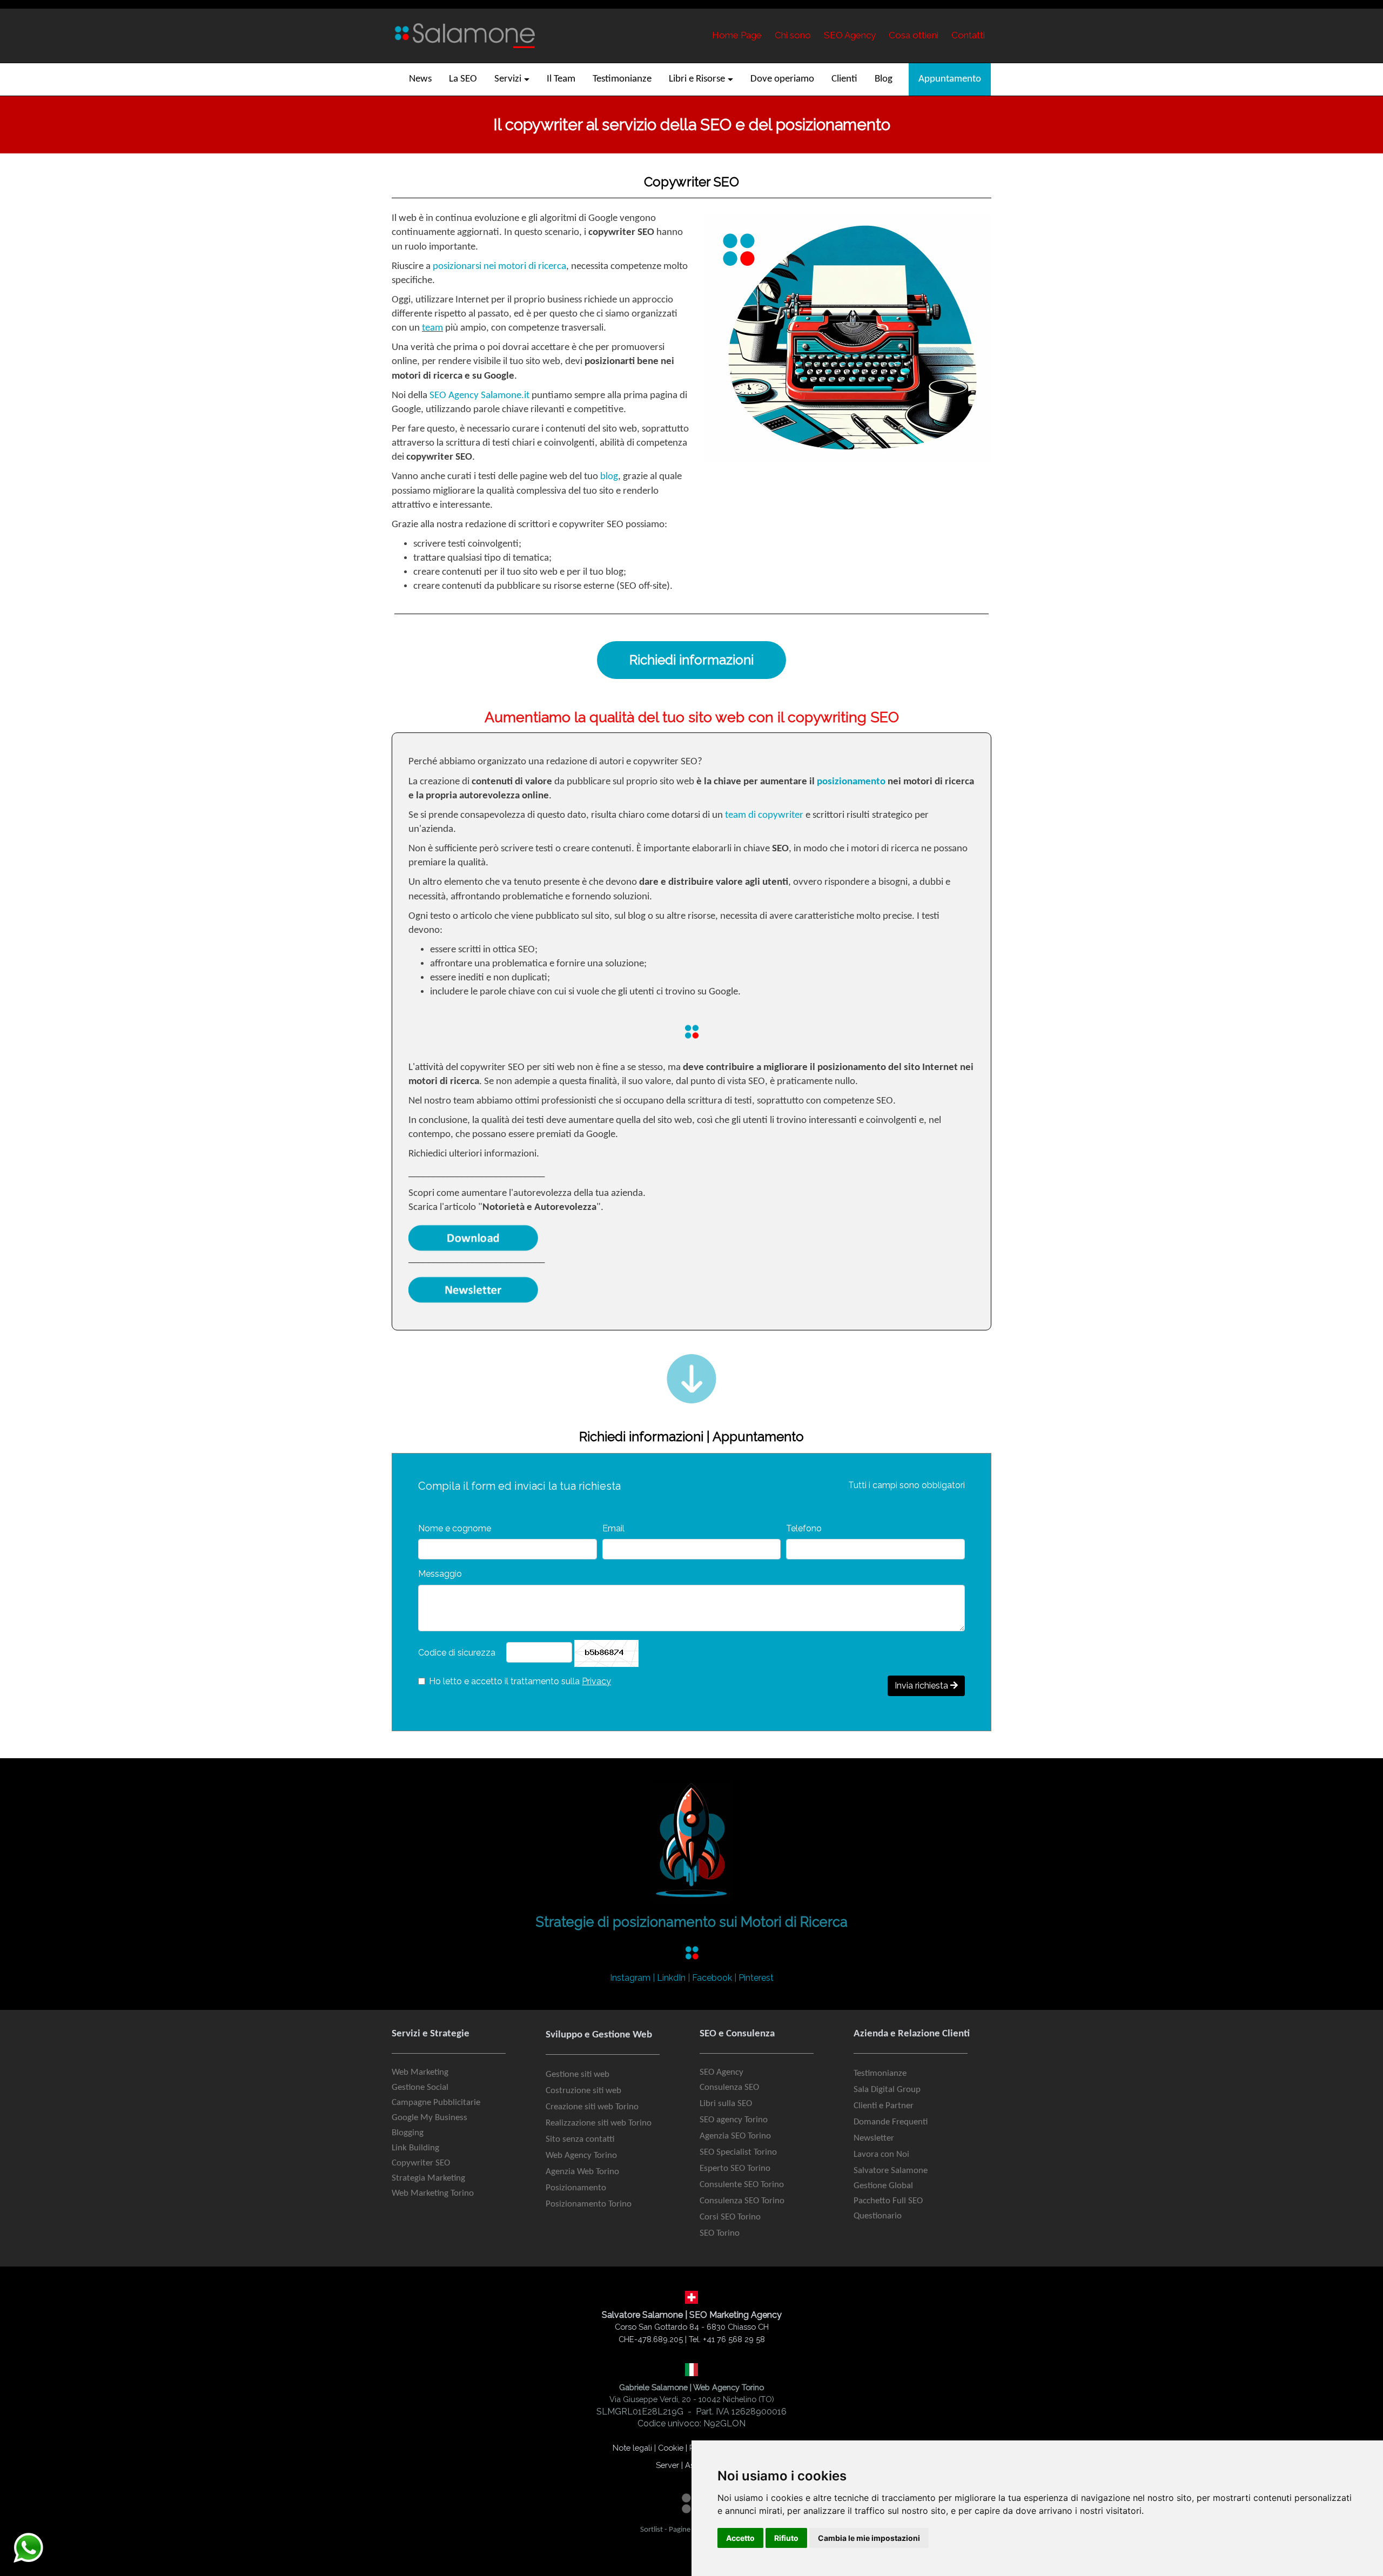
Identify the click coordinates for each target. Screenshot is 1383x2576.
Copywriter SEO (421, 2163)
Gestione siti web (578, 2074)
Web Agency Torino (581, 2155)
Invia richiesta (922, 1686)
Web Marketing (420, 2072)
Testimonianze (880, 2073)
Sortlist (652, 2530)
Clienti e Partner (884, 2106)
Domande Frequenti (891, 2122)
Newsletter (874, 2138)
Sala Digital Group (887, 2090)
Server (667, 2465)
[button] (512, 79)
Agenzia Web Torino (582, 2172)
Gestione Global (883, 2186)
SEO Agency (721, 2072)
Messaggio (440, 1574)
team (432, 328)
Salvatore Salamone (891, 2171)
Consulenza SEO (729, 2087)
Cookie (671, 2448)
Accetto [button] (740, 2538)
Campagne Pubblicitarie (436, 2103)
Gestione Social (420, 2087)
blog (609, 477)
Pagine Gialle (689, 2530)
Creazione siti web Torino (592, 2107)
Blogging (408, 2133)
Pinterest (756, 1978)
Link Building (415, 2148)
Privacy (596, 1681)
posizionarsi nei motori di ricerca (499, 267)
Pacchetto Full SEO (888, 2201)
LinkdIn (671, 1978)
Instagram (630, 1978)
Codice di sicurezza (457, 1653)
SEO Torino (720, 2233)
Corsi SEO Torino (730, 2217)
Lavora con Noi (881, 2154)
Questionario (878, 2216)
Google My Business (429, 2118)
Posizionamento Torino (589, 2204)
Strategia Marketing (428, 2178)
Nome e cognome (455, 1528)
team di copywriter (764, 815)
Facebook (712, 1978)
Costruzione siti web (583, 2091)
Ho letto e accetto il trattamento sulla (520, 1681)
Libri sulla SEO (726, 2104)
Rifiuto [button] (786, 2538)
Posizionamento (576, 2188)
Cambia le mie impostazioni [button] (869, 2538)
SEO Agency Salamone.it (479, 396)
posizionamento (851, 782)
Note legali (632, 2448)
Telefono (804, 1528)
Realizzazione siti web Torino (599, 2123)
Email (613, 1528)
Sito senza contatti (580, 2139)
